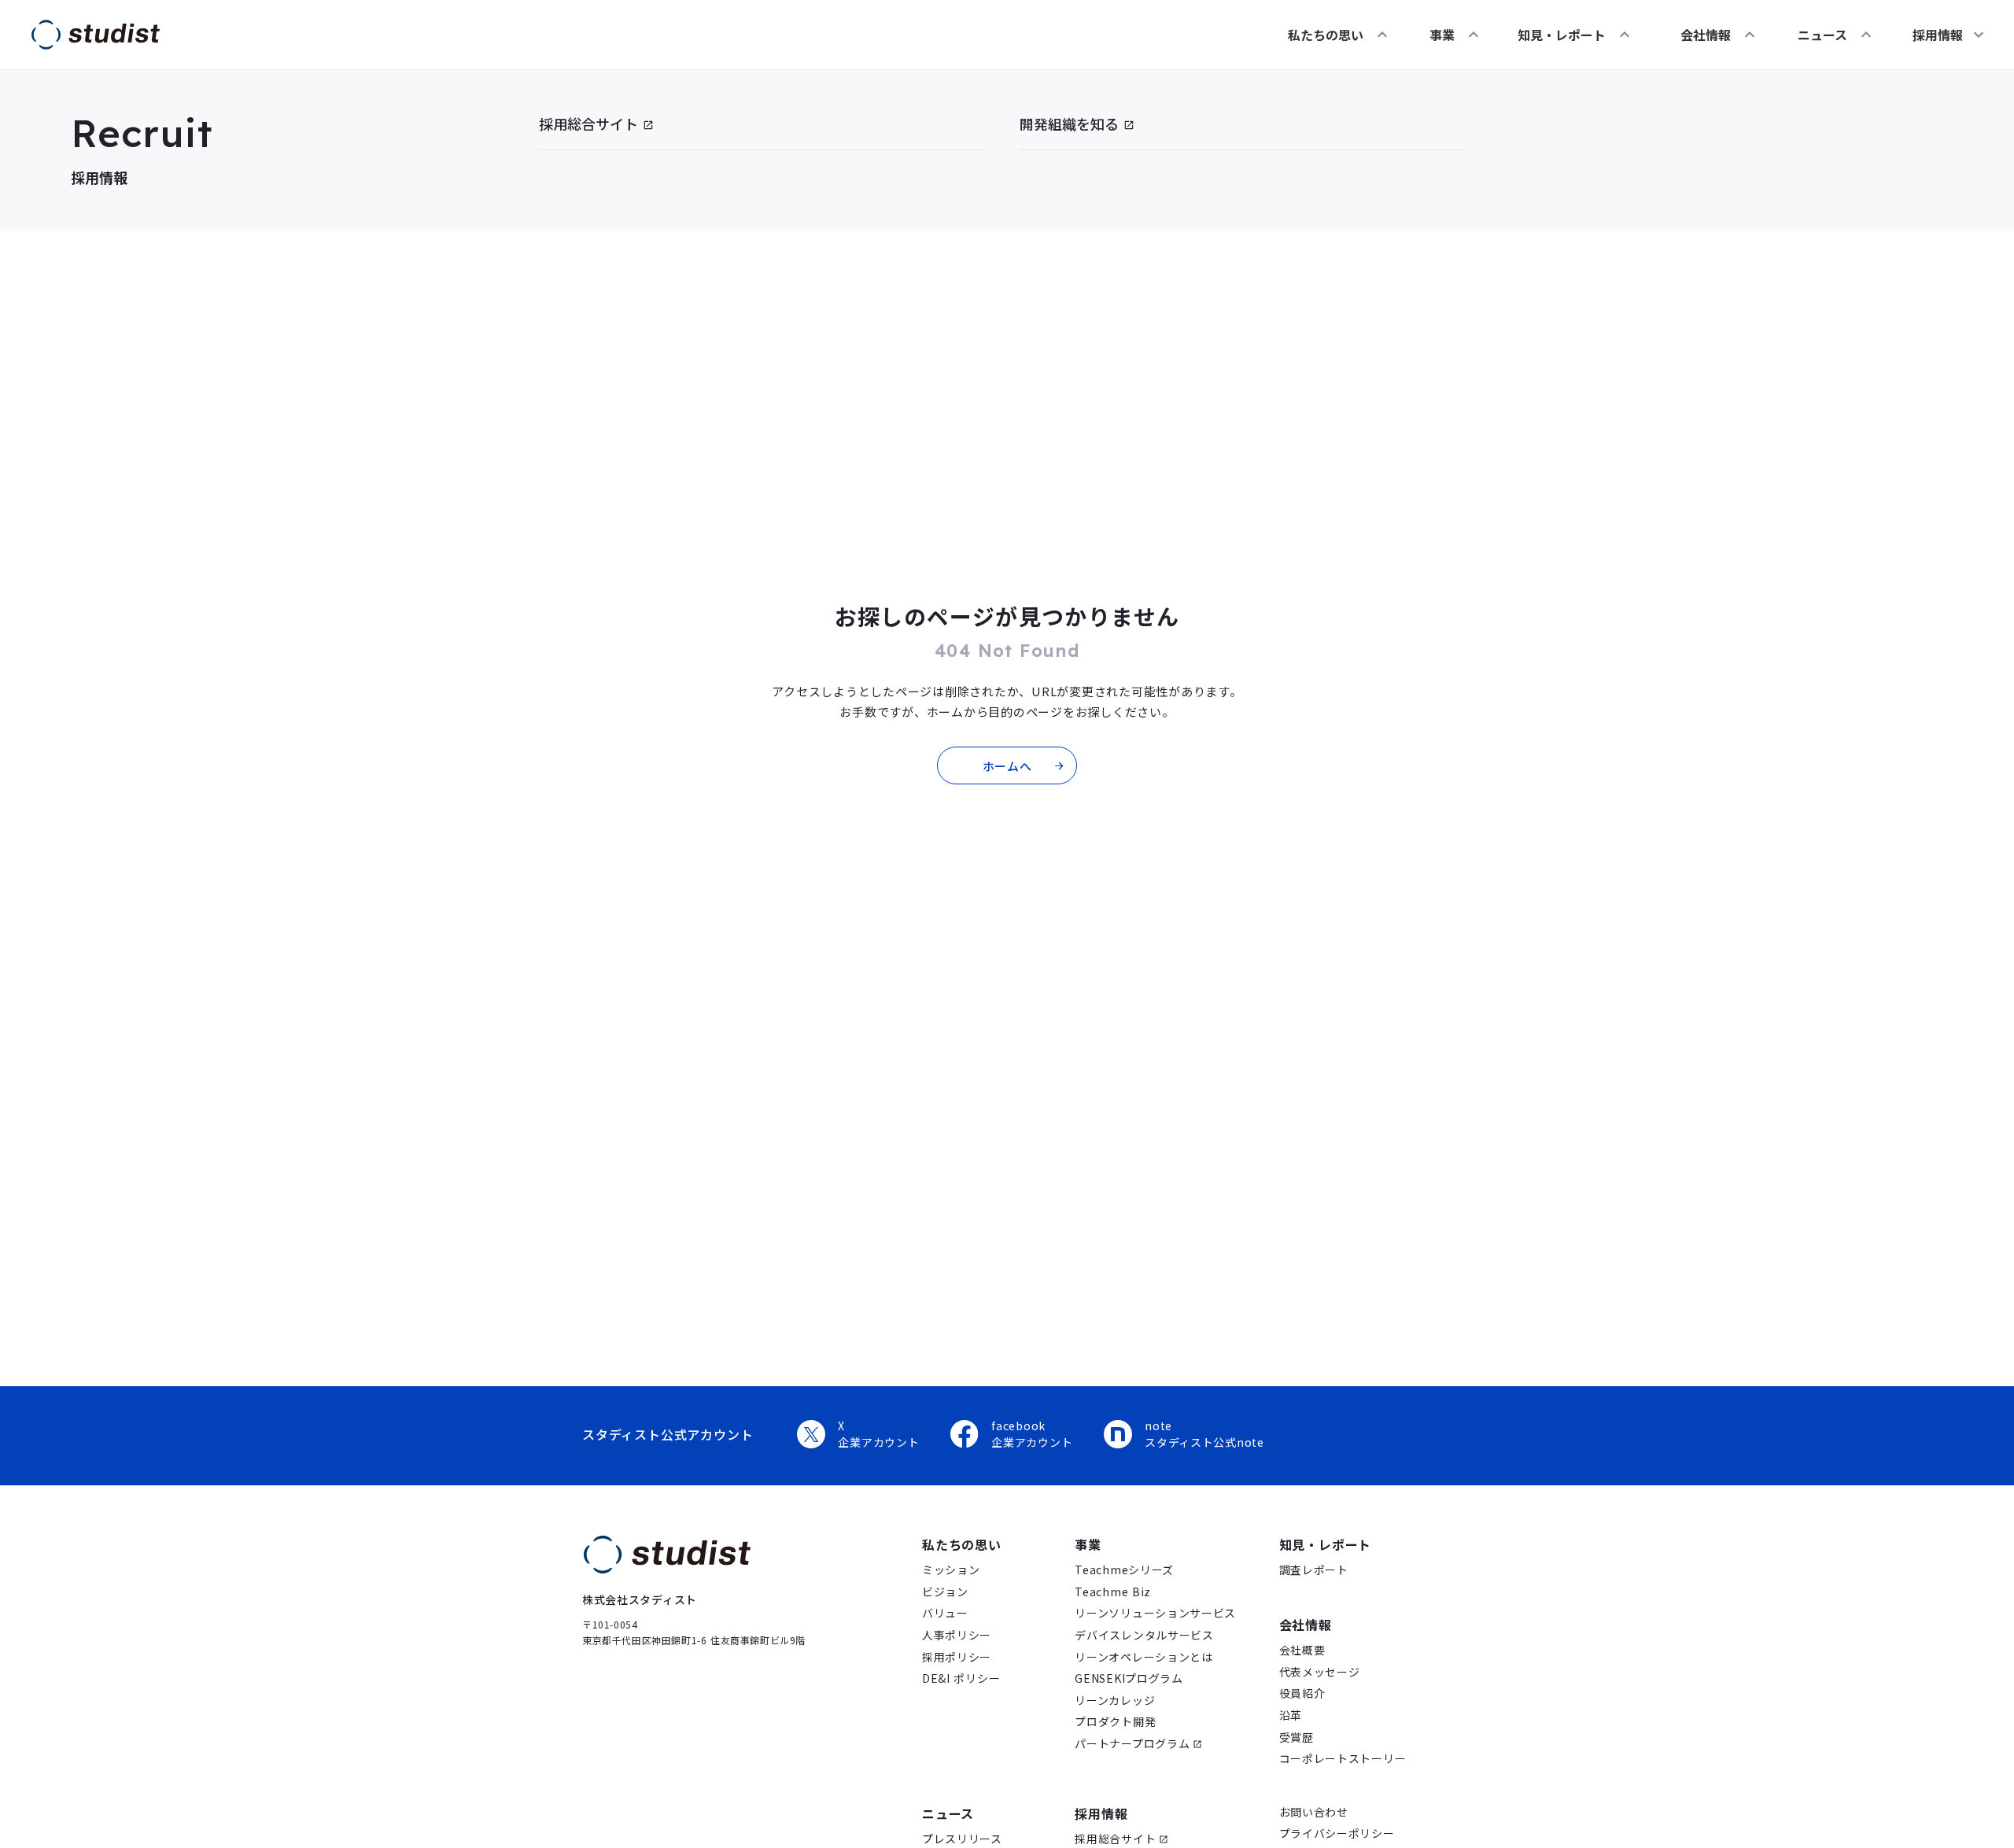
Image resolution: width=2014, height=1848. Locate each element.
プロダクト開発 (1115, 1722)
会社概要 (1302, 1650)
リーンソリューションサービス (1155, 1613)
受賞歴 (1297, 1737)
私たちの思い (962, 1544)
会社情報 (1306, 1625)
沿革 (1291, 1715)
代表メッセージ (1320, 1672)
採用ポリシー (957, 1657)
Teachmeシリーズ (1124, 1570)
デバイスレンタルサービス (1144, 1635)
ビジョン (945, 1592)
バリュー (945, 1613)
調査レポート (1314, 1570)
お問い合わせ (1314, 1812)
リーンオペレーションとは (1143, 1657)
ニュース (948, 1813)
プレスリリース (962, 1839)
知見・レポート (1326, 1544)
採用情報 (1101, 1813)
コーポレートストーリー (1343, 1759)
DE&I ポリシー (961, 1678)
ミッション (951, 1570)
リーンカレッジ (1115, 1700)
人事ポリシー (957, 1635)
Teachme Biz (1113, 1592)
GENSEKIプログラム (1129, 1678)
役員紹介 (1302, 1693)
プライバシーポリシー (1337, 1833)
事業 (1088, 1544)
